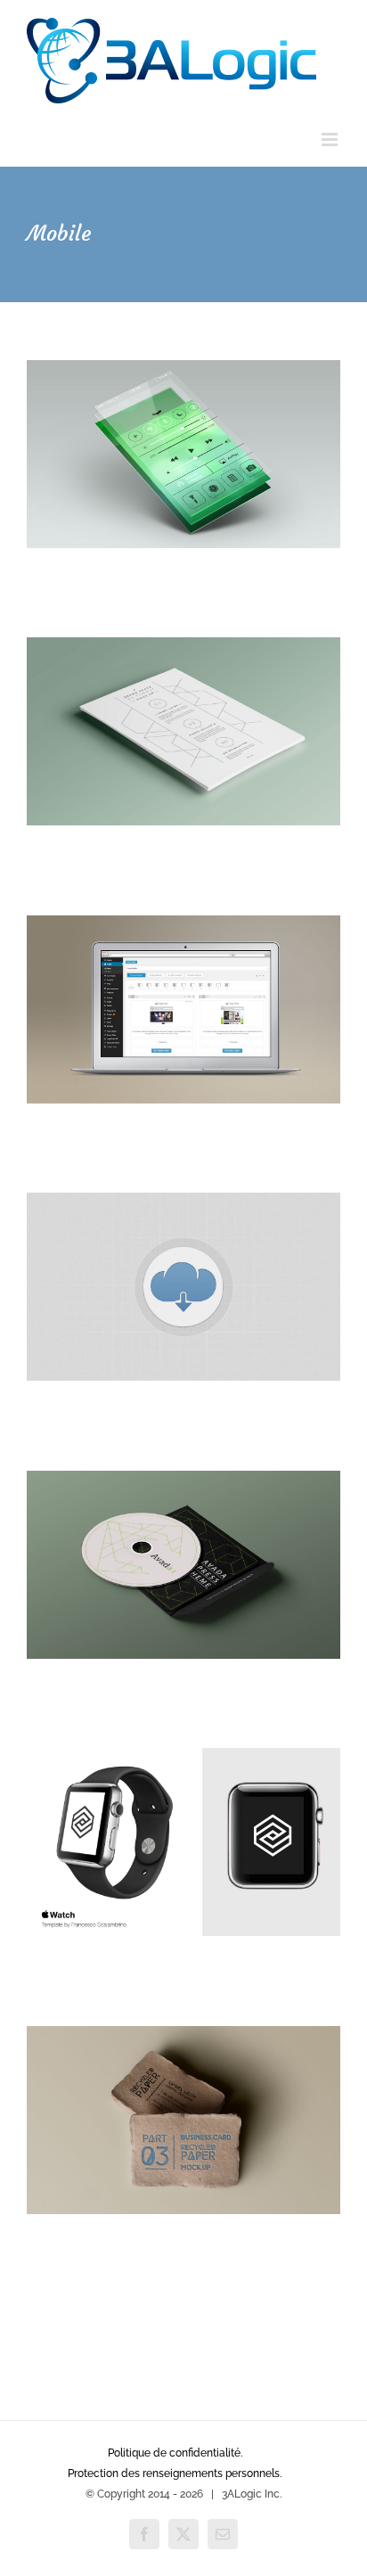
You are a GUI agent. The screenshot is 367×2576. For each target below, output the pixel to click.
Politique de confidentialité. (175, 2453)
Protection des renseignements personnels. (175, 2473)
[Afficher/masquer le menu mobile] (331, 139)
